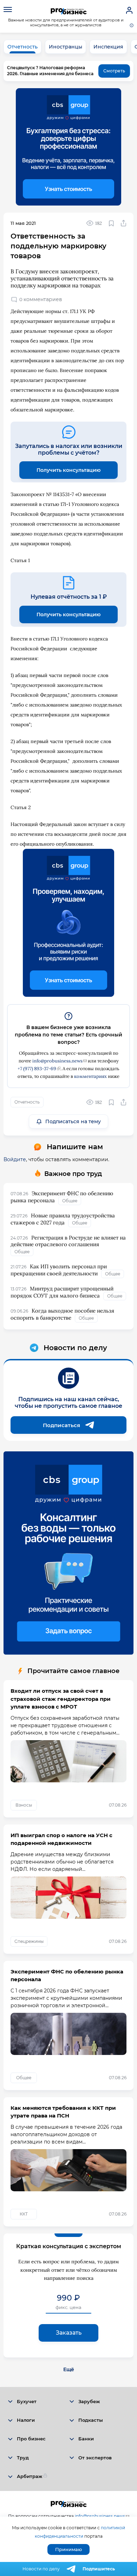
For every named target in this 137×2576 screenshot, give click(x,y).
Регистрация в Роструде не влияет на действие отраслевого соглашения (68, 1241)
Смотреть (114, 71)
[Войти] (129, 11)
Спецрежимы (29, 1941)
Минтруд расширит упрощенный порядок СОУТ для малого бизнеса (62, 1292)
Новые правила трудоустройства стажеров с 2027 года (63, 1219)
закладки (111, 223)
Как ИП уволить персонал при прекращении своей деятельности (59, 1270)
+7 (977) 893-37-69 (37, 1069)
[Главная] (69, 11)
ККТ (24, 2214)
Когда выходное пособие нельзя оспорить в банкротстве (62, 1314)
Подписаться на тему (73, 1121)
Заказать (69, 2333)
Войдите (15, 1159)
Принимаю (68, 2549)
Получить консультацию (68, 470)
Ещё (69, 2369)
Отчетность (22, 47)
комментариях (90, 1076)
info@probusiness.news (57, 1061)
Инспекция (108, 47)
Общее (70, 1201)
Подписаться (61, 1425)
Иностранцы (66, 47)
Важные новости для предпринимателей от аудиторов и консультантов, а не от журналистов (66, 22)
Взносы (24, 1805)
